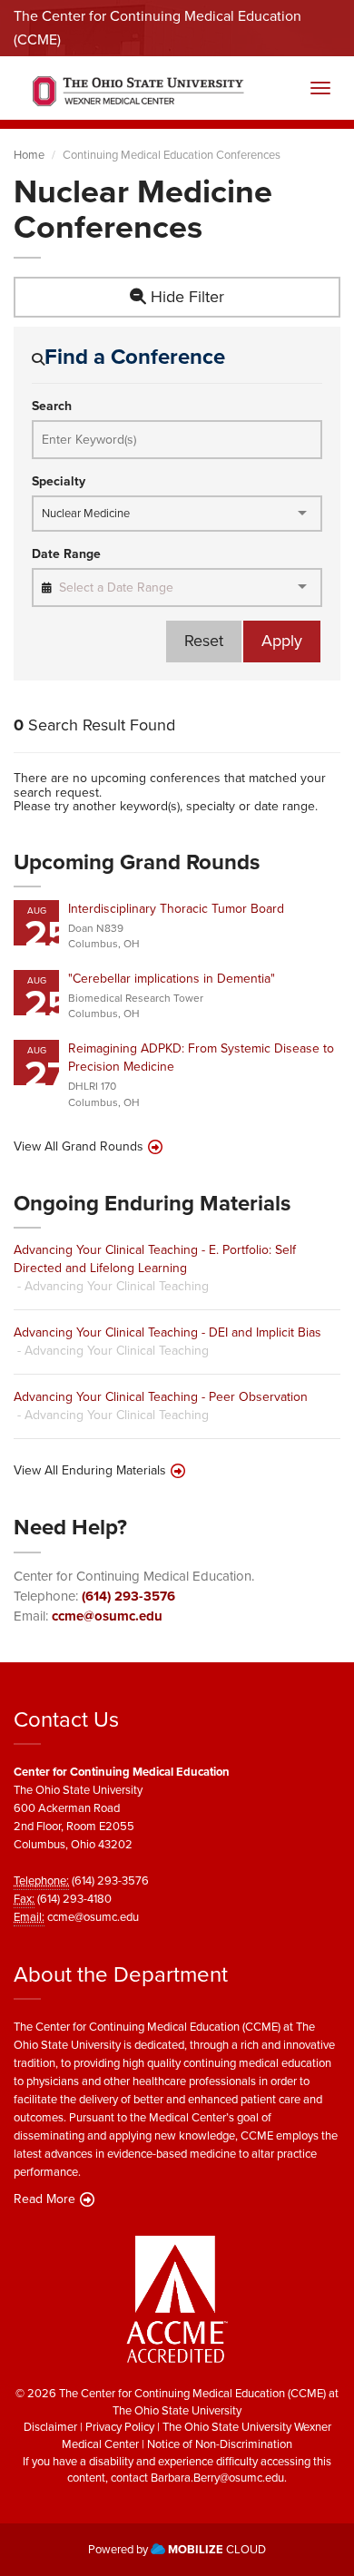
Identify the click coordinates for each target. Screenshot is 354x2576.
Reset (204, 641)
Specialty (59, 482)
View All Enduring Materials (90, 1471)
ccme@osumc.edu (107, 1616)
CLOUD (217, 2549)
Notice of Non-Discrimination (220, 2444)
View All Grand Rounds (79, 1147)
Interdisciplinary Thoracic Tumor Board (176, 909)
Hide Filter (185, 297)
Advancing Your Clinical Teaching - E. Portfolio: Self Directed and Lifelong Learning (155, 1259)
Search (52, 406)
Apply (282, 641)
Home (29, 155)
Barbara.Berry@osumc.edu (217, 2478)
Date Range (66, 554)
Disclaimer (50, 2427)
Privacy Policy (120, 2427)
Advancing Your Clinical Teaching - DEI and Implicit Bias (167, 1332)
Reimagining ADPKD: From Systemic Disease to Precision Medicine (201, 1058)
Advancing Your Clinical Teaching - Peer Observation (161, 1397)
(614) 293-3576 (128, 1596)
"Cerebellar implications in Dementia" (172, 979)
